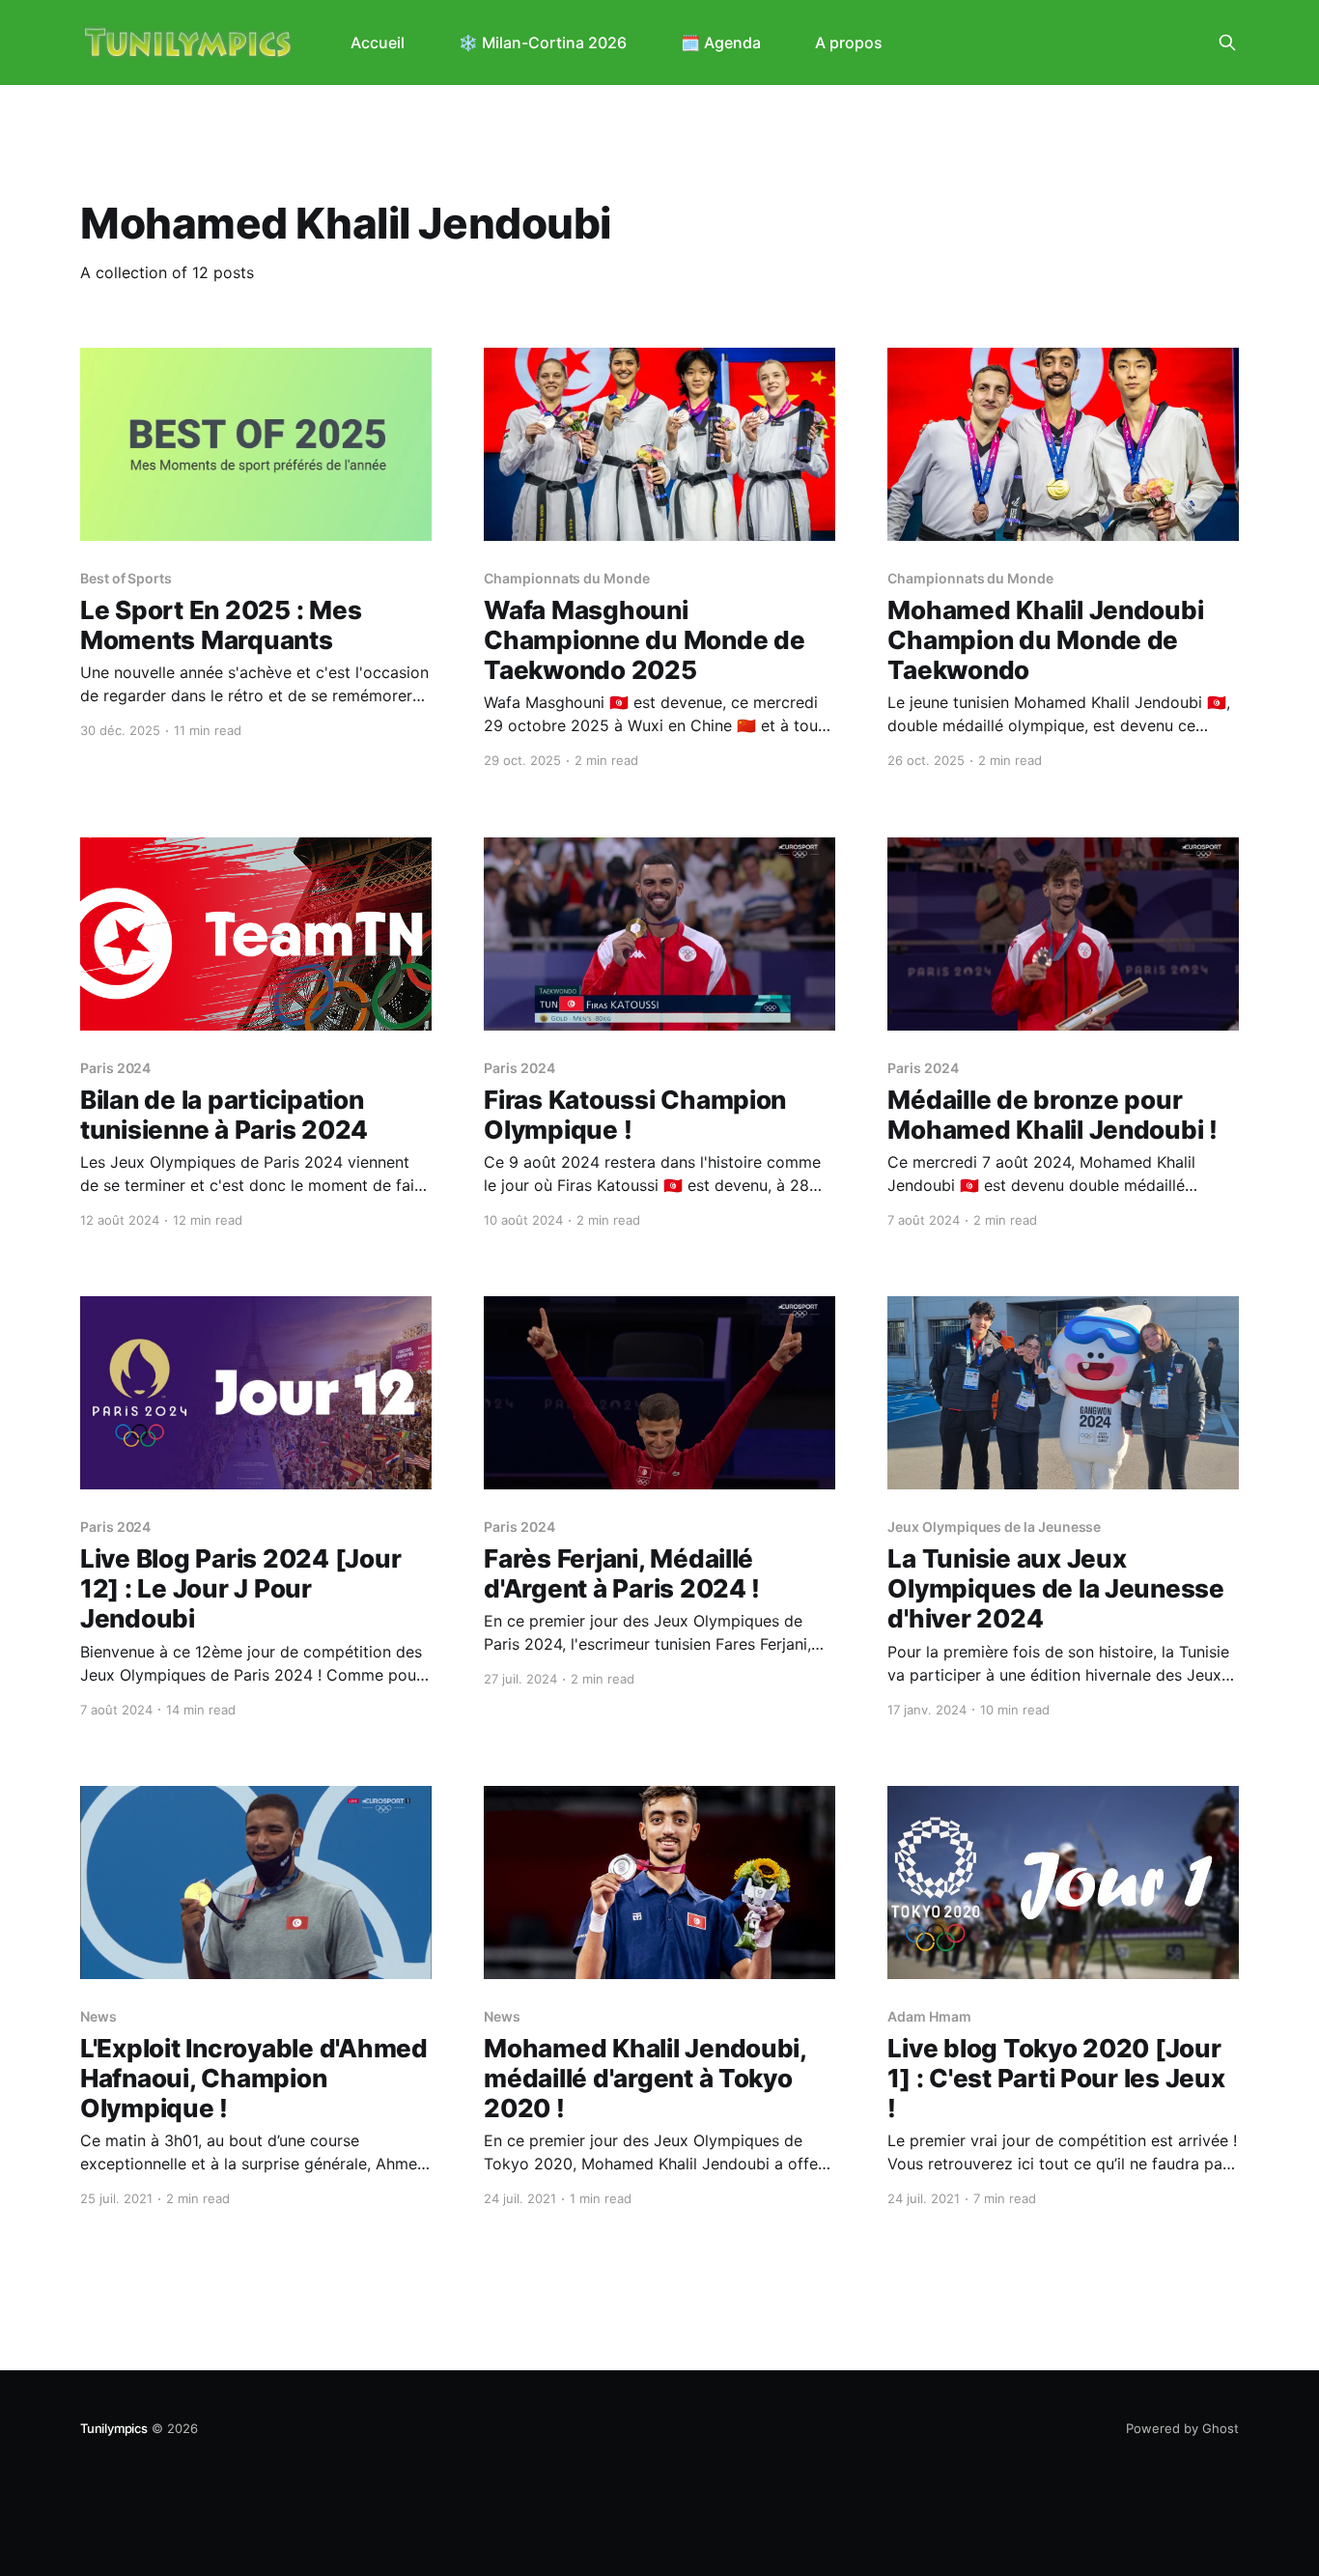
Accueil (378, 42)
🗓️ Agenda (721, 42)
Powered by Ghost (1182, 2428)
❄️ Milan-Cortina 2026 (543, 42)
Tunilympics (114, 2428)
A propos (849, 42)
